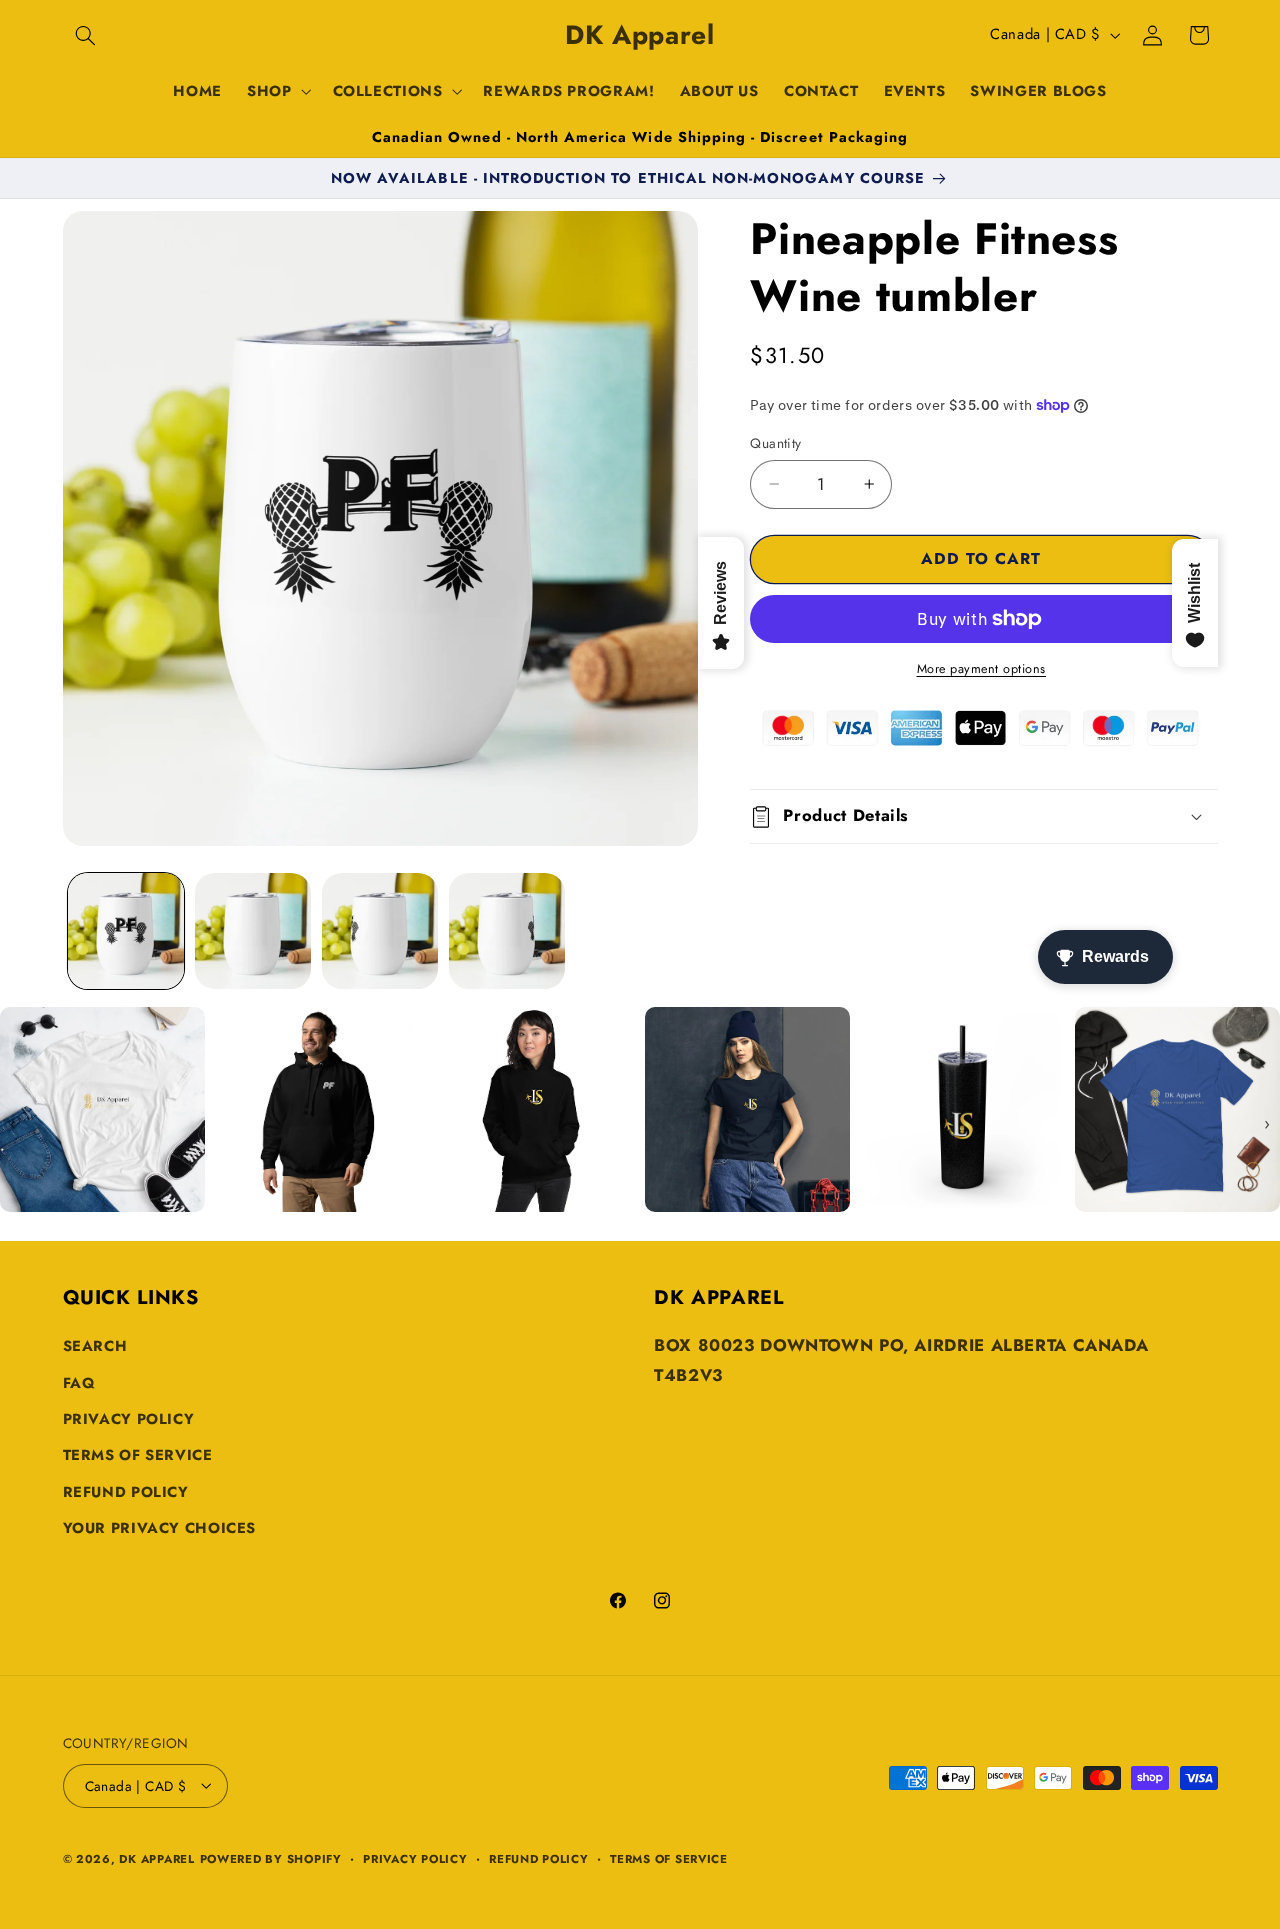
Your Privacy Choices (160, 1529)
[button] (86, 35)
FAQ (79, 1383)
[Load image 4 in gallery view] (507, 931)
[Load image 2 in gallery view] (253, 931)
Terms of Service (138, 1456)
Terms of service (669, 1858)
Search (95, 1347)
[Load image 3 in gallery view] (380, 931)
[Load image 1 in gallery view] (126, 931)
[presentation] (13, 1124)
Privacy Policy (129, 1419)
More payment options (982, 669)
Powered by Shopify (271, 1858)
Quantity (775, 443)
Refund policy (539, 1858)
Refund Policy (126, 1492)
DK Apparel (156, 1858)
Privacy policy (415, 1858)
